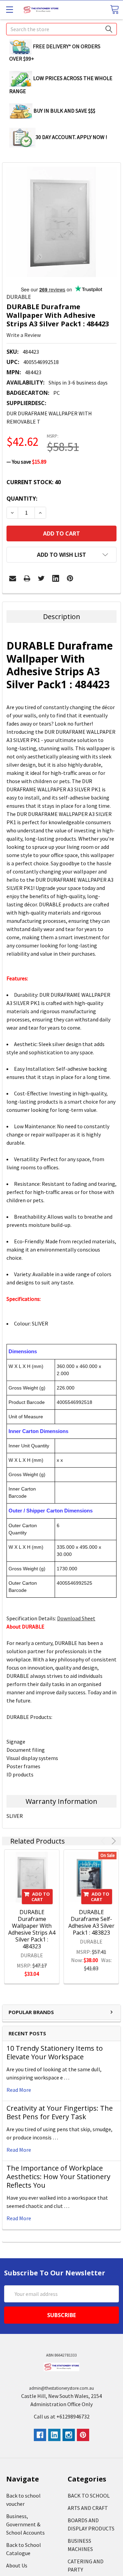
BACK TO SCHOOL (89, 2496)
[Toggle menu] (9, 9)
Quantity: (22, 499)
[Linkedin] (56, 578)
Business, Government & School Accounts (25, 2524)
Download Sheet (76, 1618)
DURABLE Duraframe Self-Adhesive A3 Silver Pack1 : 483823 (91, 1922)
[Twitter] (41, 578)
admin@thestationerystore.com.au (61, 2388)
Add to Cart (41, 1897)
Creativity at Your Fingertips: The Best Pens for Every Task (60, 2112)
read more (19, 2090)
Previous (104, 1841)
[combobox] (61, 29)
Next (113, 1841)
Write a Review (24, 335)
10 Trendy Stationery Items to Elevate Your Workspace (55, 2052)
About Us (17, 2565)
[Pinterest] (70, 578)
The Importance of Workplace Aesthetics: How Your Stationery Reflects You (58, 2177)
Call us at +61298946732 (62, 2416)
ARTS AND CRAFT (88, 2508)
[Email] (13, 578)
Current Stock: (34, 482)
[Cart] (114, 9)
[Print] (27, 578)
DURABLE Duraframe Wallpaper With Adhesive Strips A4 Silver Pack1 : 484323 (32, 1929)
